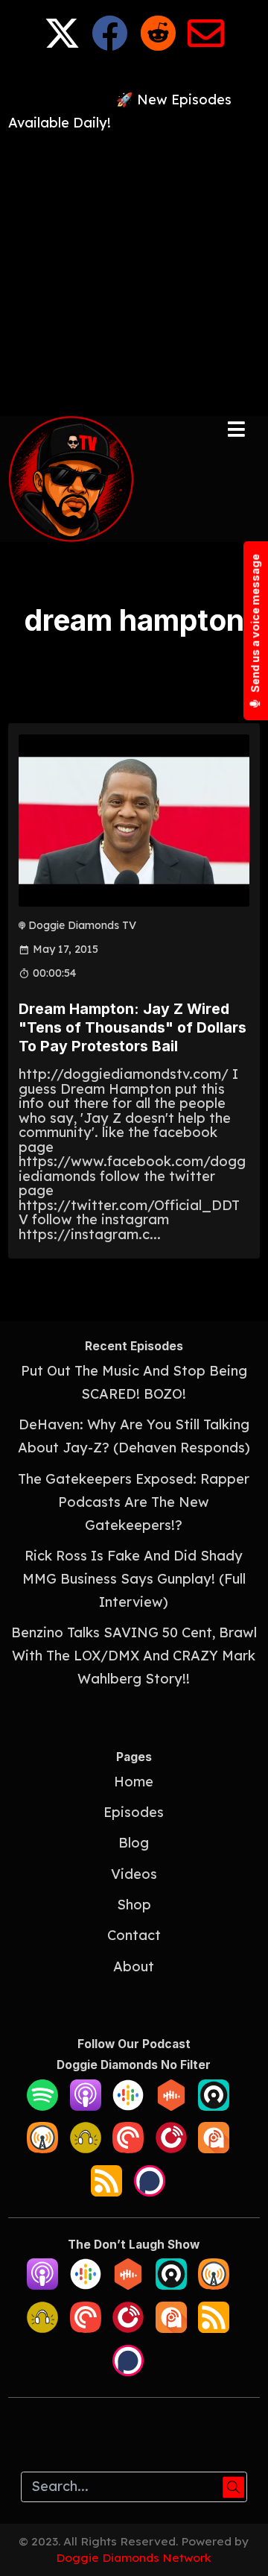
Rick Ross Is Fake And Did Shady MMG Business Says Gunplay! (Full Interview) (134, 1579)
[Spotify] (42, 2106)
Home (134, 1782)
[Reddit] (158, 44)
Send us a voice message (255, 624)
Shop (134, 1905)
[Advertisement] (134, 269)
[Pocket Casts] (128, 2148)
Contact (134, 1935)
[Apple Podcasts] (86, 2106)
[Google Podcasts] (128, 2106)
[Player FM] (171, 2148)
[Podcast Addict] (214, 2148)
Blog (134, 1843)
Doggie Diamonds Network (134, 2557)
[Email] (206, 44)
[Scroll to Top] (239, 2547)
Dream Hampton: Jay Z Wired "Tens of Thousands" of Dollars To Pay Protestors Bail (133, 1028)
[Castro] (214, 2106)
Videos (134, 1874)
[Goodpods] (86, 2148)
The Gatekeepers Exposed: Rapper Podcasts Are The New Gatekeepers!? (134, 1502)
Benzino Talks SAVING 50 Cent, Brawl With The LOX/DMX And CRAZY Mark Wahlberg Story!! (134, 1656)
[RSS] (106, 2192)
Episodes (134, 1812)
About (134, 1966)
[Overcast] (42, 2148)
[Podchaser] (150, 2192)
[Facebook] (110, 44)
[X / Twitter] (62, 44)
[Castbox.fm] (171, 2106)
